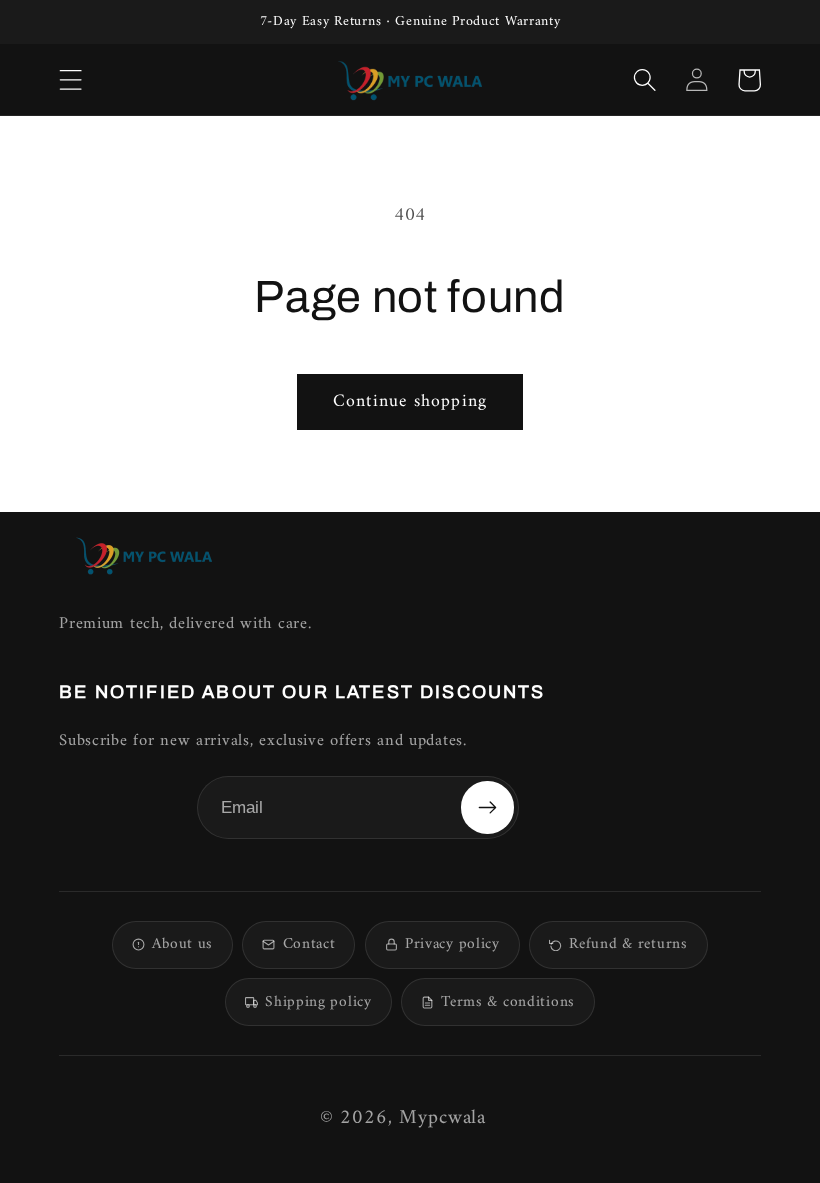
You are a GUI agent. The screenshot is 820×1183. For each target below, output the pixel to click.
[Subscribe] (487, 807)
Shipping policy (318, 1002)
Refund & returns (628, 944)
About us (182, 944)
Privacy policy (452, 944)
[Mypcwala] (144, 555)
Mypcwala (442, 1118)
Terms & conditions (508, 1002)
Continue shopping (410, 401)
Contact (309, 944)
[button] (71, 80)
